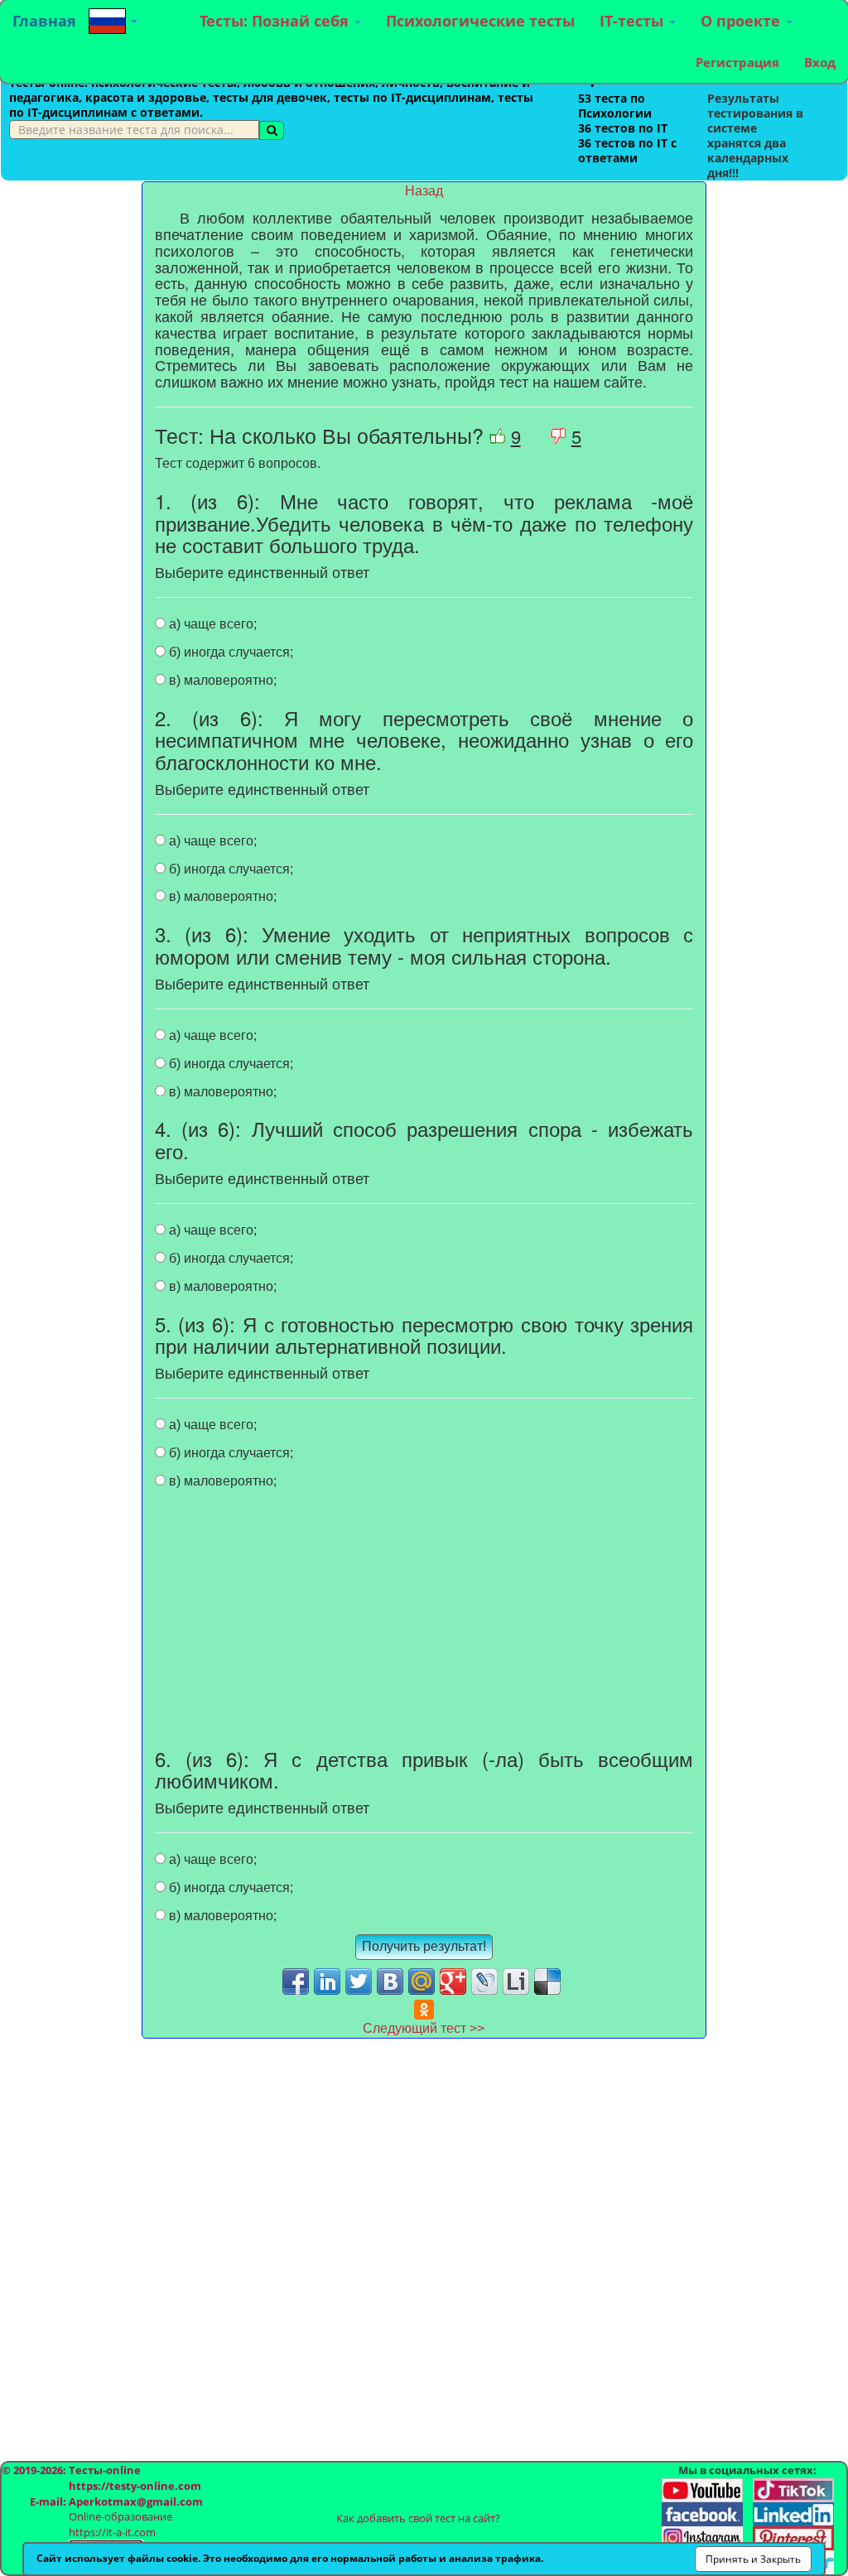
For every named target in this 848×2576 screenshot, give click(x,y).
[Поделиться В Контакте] (390, 1981)
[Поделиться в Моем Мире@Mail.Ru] (422, 1981)
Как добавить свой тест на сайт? (418, 2518)
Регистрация (737, 62)
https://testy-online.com (135, 2486)
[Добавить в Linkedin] (327, 1981)
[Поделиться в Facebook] (296, 1981)
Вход (820, 62)
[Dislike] (558, 436)
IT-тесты (634, 21)
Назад (424, 191)
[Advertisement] (71, 430)
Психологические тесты (480, 21)
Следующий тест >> (424, 2028)
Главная (44, 21)
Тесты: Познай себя (276, 21)
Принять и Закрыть (753, 2559)
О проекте (742, 21)
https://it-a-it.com (112, 2532)
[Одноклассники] (424, 2010)
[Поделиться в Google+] (453, 1981)
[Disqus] (424, 2246)
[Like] (497, 436)
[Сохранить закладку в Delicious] (547, 1981)
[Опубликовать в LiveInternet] (516, 1981)
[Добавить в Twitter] (359, 1981)
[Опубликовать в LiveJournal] (484, 1981)
